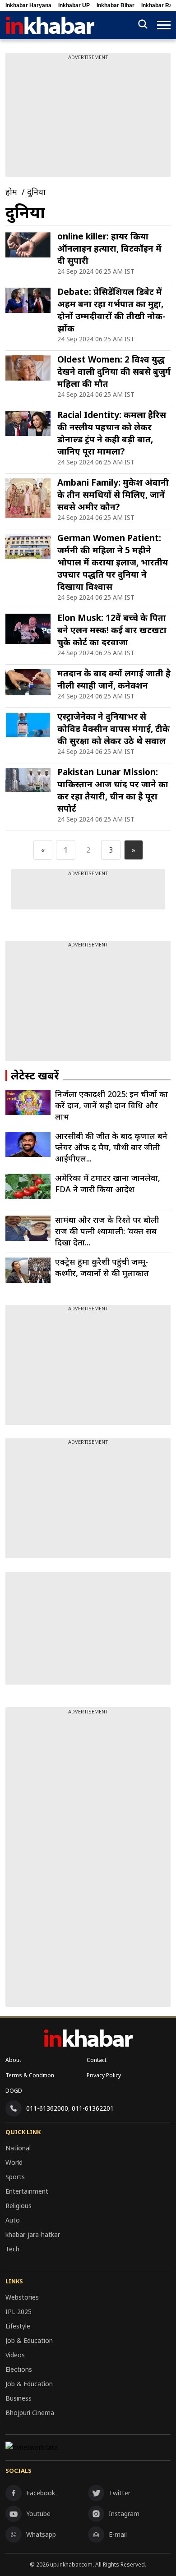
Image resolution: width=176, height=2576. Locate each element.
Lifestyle (18, 2326)
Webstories (22, 2297)
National (18, 2148)
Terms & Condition (30, 2075)
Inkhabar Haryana (28, 5)
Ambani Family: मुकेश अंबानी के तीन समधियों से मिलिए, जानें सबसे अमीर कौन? (113, 495)
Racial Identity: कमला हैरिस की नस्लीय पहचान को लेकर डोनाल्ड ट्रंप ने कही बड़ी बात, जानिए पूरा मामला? (112, 433)
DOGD (14, 2091)
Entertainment (27, 2191)
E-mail (118, 2534)
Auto (13, 2220)
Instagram (124, 2514)
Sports (15, 2177)
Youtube (38, 2514)
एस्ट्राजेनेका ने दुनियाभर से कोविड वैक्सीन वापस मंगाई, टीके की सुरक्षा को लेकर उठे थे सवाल (113, 729)
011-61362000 (47, 2108)
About (13, 2060)
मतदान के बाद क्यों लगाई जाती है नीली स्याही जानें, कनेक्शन (114, 679)
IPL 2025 (19, 2312)
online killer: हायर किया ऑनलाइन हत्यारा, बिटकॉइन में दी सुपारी (109, 248)
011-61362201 (93, 2108)
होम (11, 192)
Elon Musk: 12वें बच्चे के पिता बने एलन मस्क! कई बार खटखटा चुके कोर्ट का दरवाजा (112, 630)
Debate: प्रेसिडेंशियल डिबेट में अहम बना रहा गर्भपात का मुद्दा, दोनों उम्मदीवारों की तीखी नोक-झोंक (111, 310)
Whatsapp (41, 2534)
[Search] (143, 25)
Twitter (120, 2493)
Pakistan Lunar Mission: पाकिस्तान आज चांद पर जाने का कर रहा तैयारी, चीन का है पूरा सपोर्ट (113, 790)
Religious (19, 2206)
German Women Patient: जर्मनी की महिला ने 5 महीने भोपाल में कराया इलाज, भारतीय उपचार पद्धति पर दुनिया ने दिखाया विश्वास (113, 562)
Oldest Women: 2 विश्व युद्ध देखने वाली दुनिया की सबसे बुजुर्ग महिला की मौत (114, 372)
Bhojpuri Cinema (30, 2413)
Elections (19, 2369)
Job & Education (29, 2340)
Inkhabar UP (74, 5)
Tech (12, 2249)
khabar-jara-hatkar (33, 2234)
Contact (97, 2060)
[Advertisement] (88, 1005)
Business (19, 2398)
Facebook (41, 2493)
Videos (15, 2355)
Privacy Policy (104, 2075)
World (14, 2162)
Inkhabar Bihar (116, 5)
